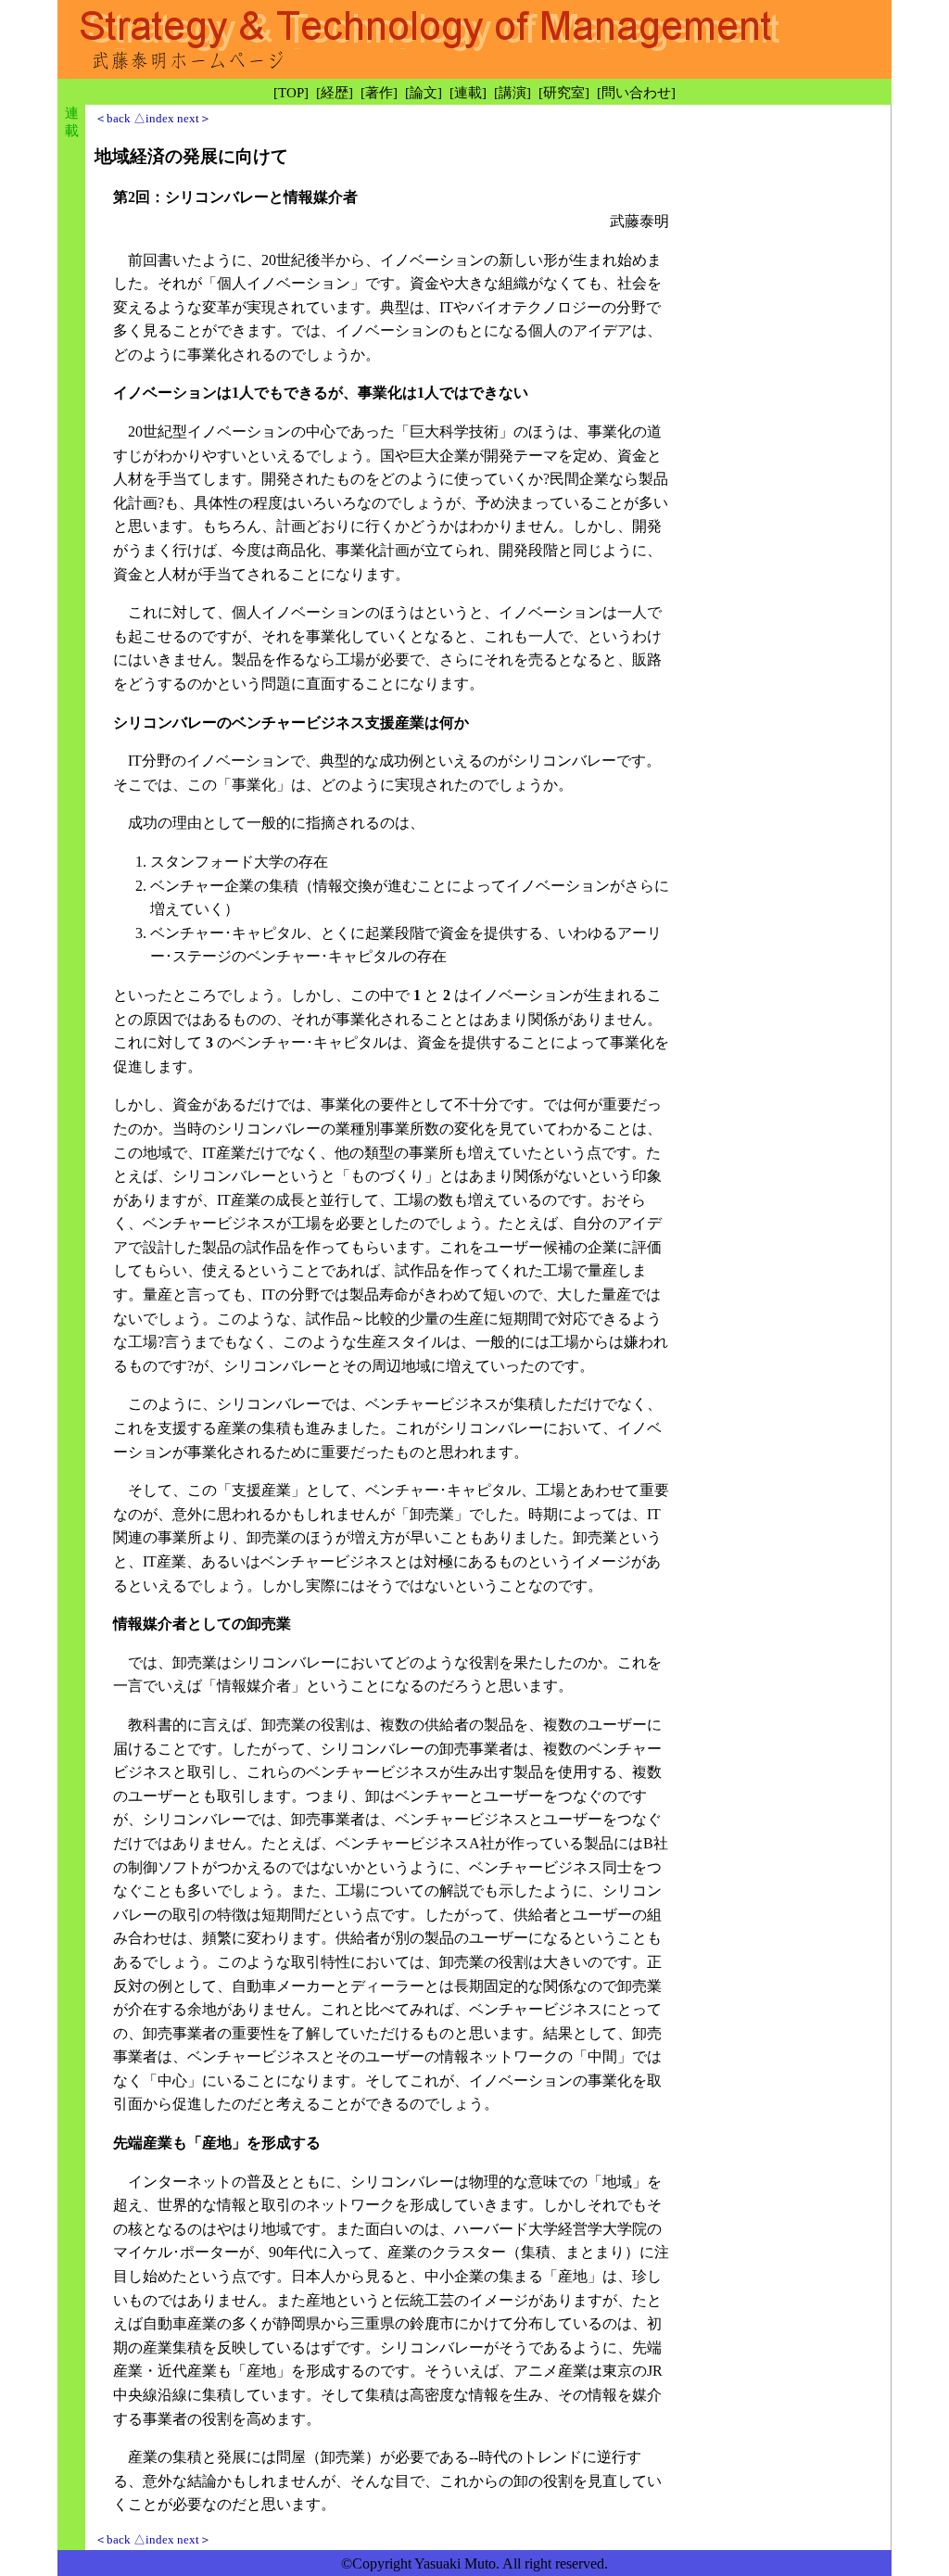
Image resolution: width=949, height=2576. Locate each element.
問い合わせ (636, 93)
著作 (379, 93)
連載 (468, 93)
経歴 (335, 93)
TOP (291, 93)
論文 (424, 93)
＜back (113, 118)
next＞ (194, 118)
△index (154, 118)
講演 (512, 93)
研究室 (564, 93)
